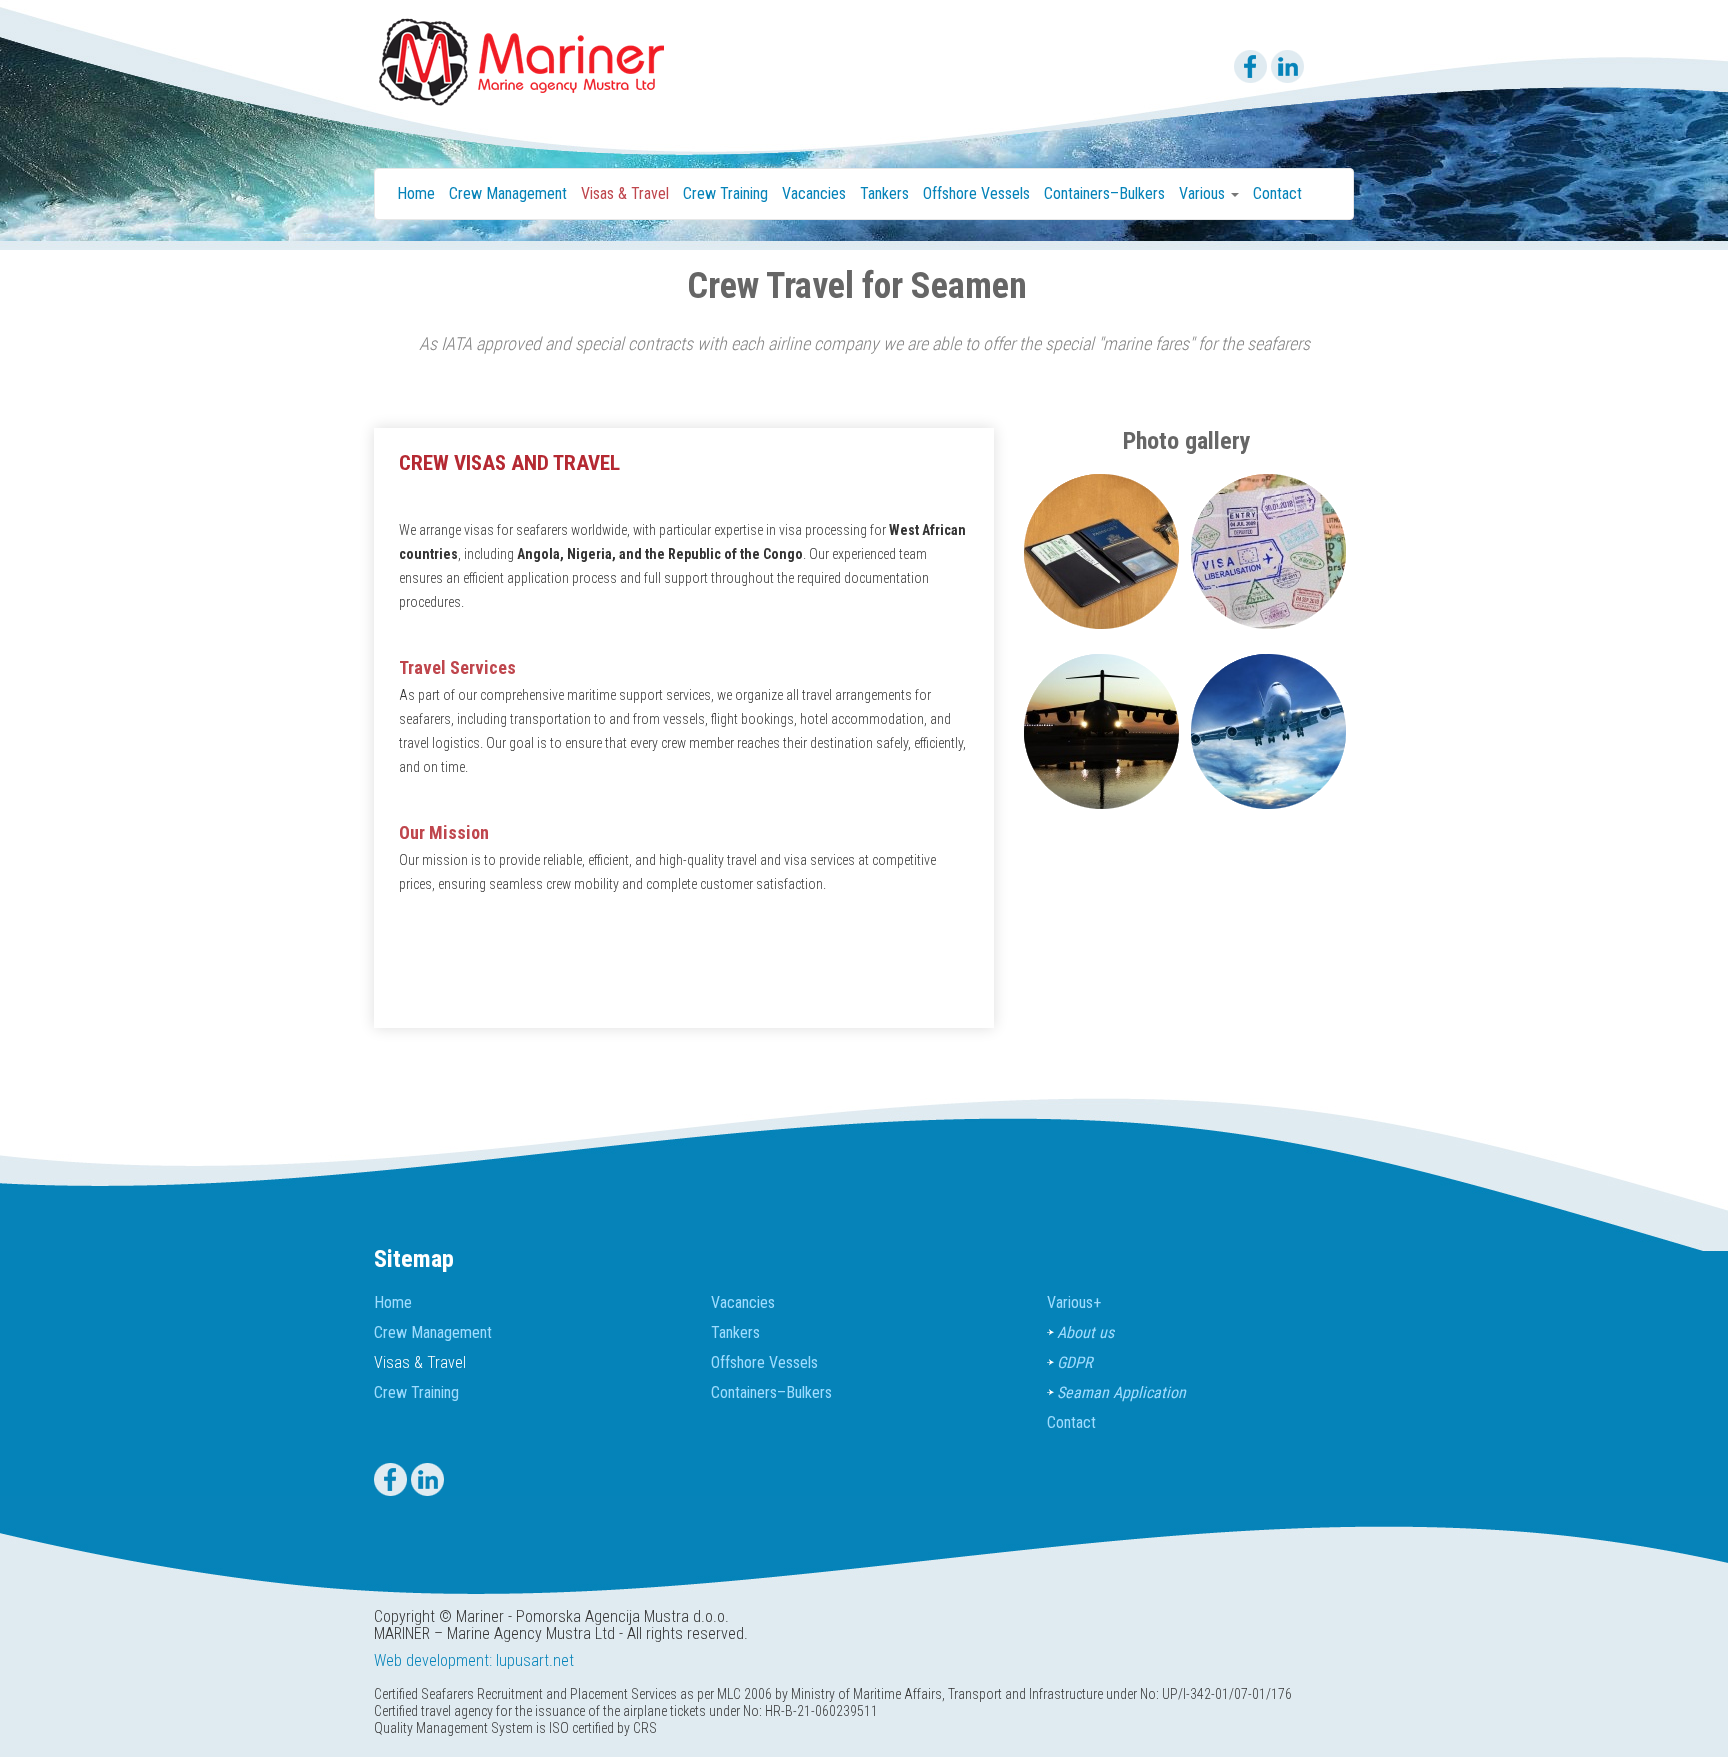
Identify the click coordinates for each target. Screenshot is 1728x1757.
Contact (1277, 193)
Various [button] (1204, 193)
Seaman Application (1121, 1392)
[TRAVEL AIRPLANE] (1268, 730)
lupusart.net (535, 1660)
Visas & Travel (625, 193)
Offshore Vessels (976, 193)
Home (416, 193)
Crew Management (508, 193)
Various (1074, 1302)
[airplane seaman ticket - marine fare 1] (1101, 730)
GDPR (1074, 1362)
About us (1085, 1332)
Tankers (884, 193)
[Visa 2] (1268, 550)
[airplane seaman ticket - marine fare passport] (1101, 550)
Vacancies (814, 193)
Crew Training (725, 193)
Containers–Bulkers (1104, 193)
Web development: (433, 1660)
